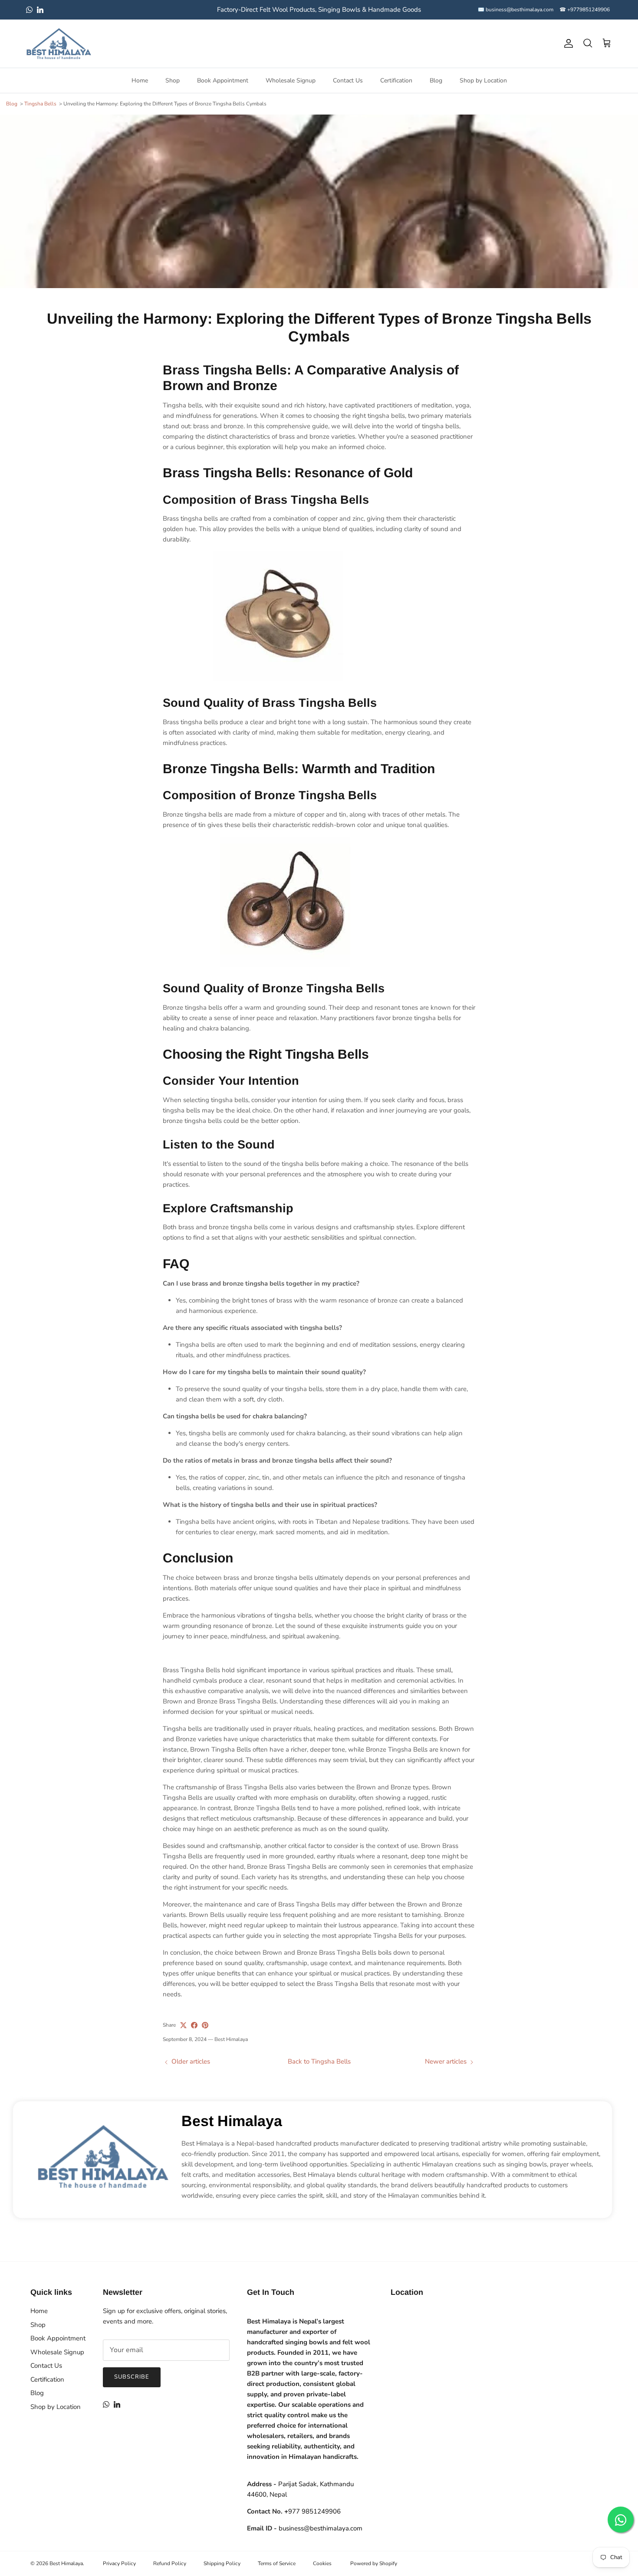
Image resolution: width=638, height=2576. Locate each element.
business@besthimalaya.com (321, 2528)
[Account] (567, 43)
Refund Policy (170, 2563)
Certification (396, 80)
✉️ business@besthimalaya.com (516, 10)
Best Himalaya (232, 2121)
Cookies (322, 2563)
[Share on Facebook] (194, 2025)
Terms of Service (277, 2563)
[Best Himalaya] (59, 44)
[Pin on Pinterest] (205, 2025)
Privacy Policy (119, 2563)
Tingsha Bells (40, 104)
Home (140, 80)
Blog (436, 80)
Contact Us (348, 80)
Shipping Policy (222, 2563)
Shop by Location (483, 80)
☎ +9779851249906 (585, 10)
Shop (173, 80)
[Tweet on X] (183, 2025)
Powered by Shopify (374, 2563)
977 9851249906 (312, 2511)
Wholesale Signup (291, 80)
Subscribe (132, 2377)
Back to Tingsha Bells (319, 2061)
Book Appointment (223, 80)
